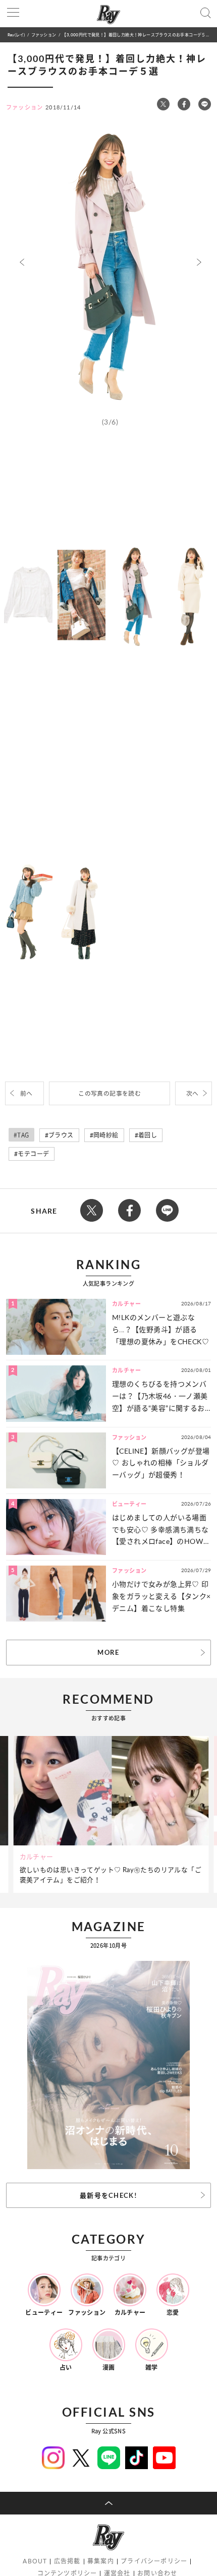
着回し (148, 1135)
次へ (193, 1093)
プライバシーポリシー (154, 2561)
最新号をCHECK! (108, 2195)
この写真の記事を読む (110, 1093)
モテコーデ (33, 1154)
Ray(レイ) (16, 35)
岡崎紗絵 (106, 1135)
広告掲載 (67, 2561)
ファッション (44, 35)
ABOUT (35, 2561)
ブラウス (61, 1135)
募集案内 (101, 2561)
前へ (26, 1093)
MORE (108, 1652)
